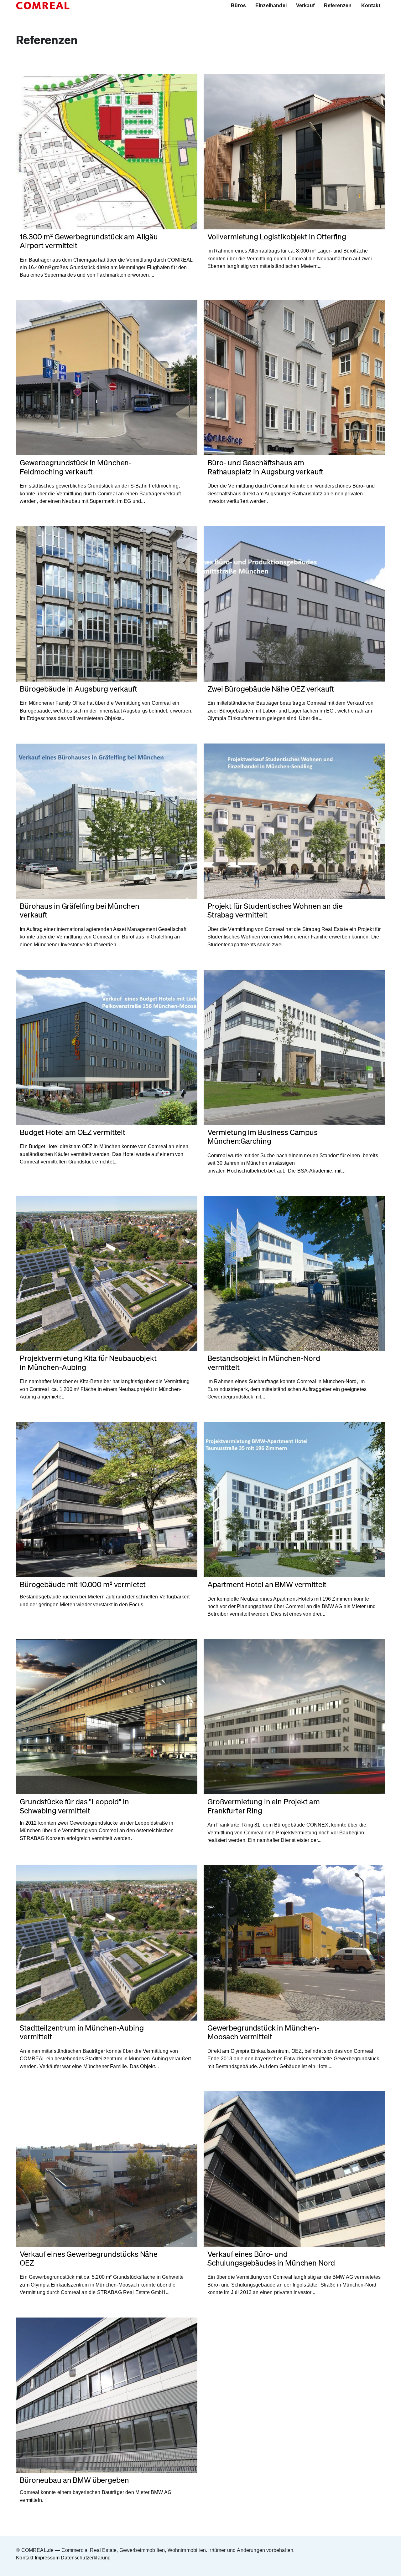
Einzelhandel (271, 5)
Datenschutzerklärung (86, 2558)
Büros (238, 5)
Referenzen (338, 5)
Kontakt (371, 5)
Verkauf (305, 5)
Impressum (47, 2558)
